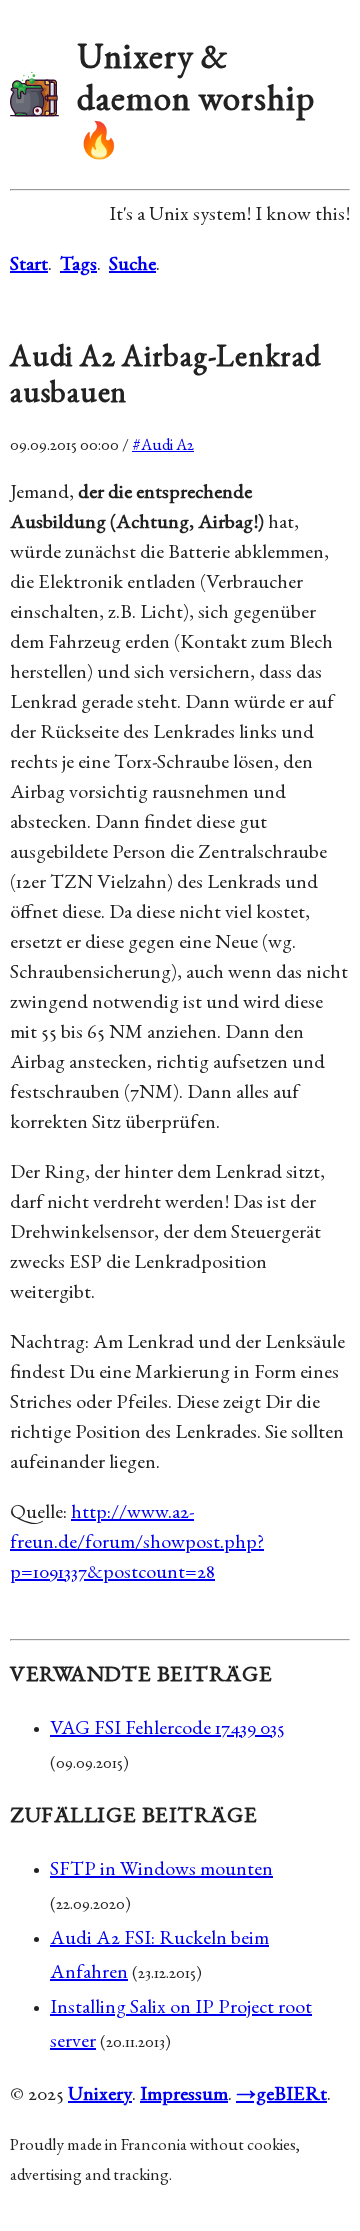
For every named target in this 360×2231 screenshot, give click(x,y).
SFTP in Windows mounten (161, 1871)
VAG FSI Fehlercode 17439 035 (167, 1730)
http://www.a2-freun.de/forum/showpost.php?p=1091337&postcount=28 (137, 1544)
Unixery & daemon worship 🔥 (195, 102)
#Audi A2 (163, 446)
